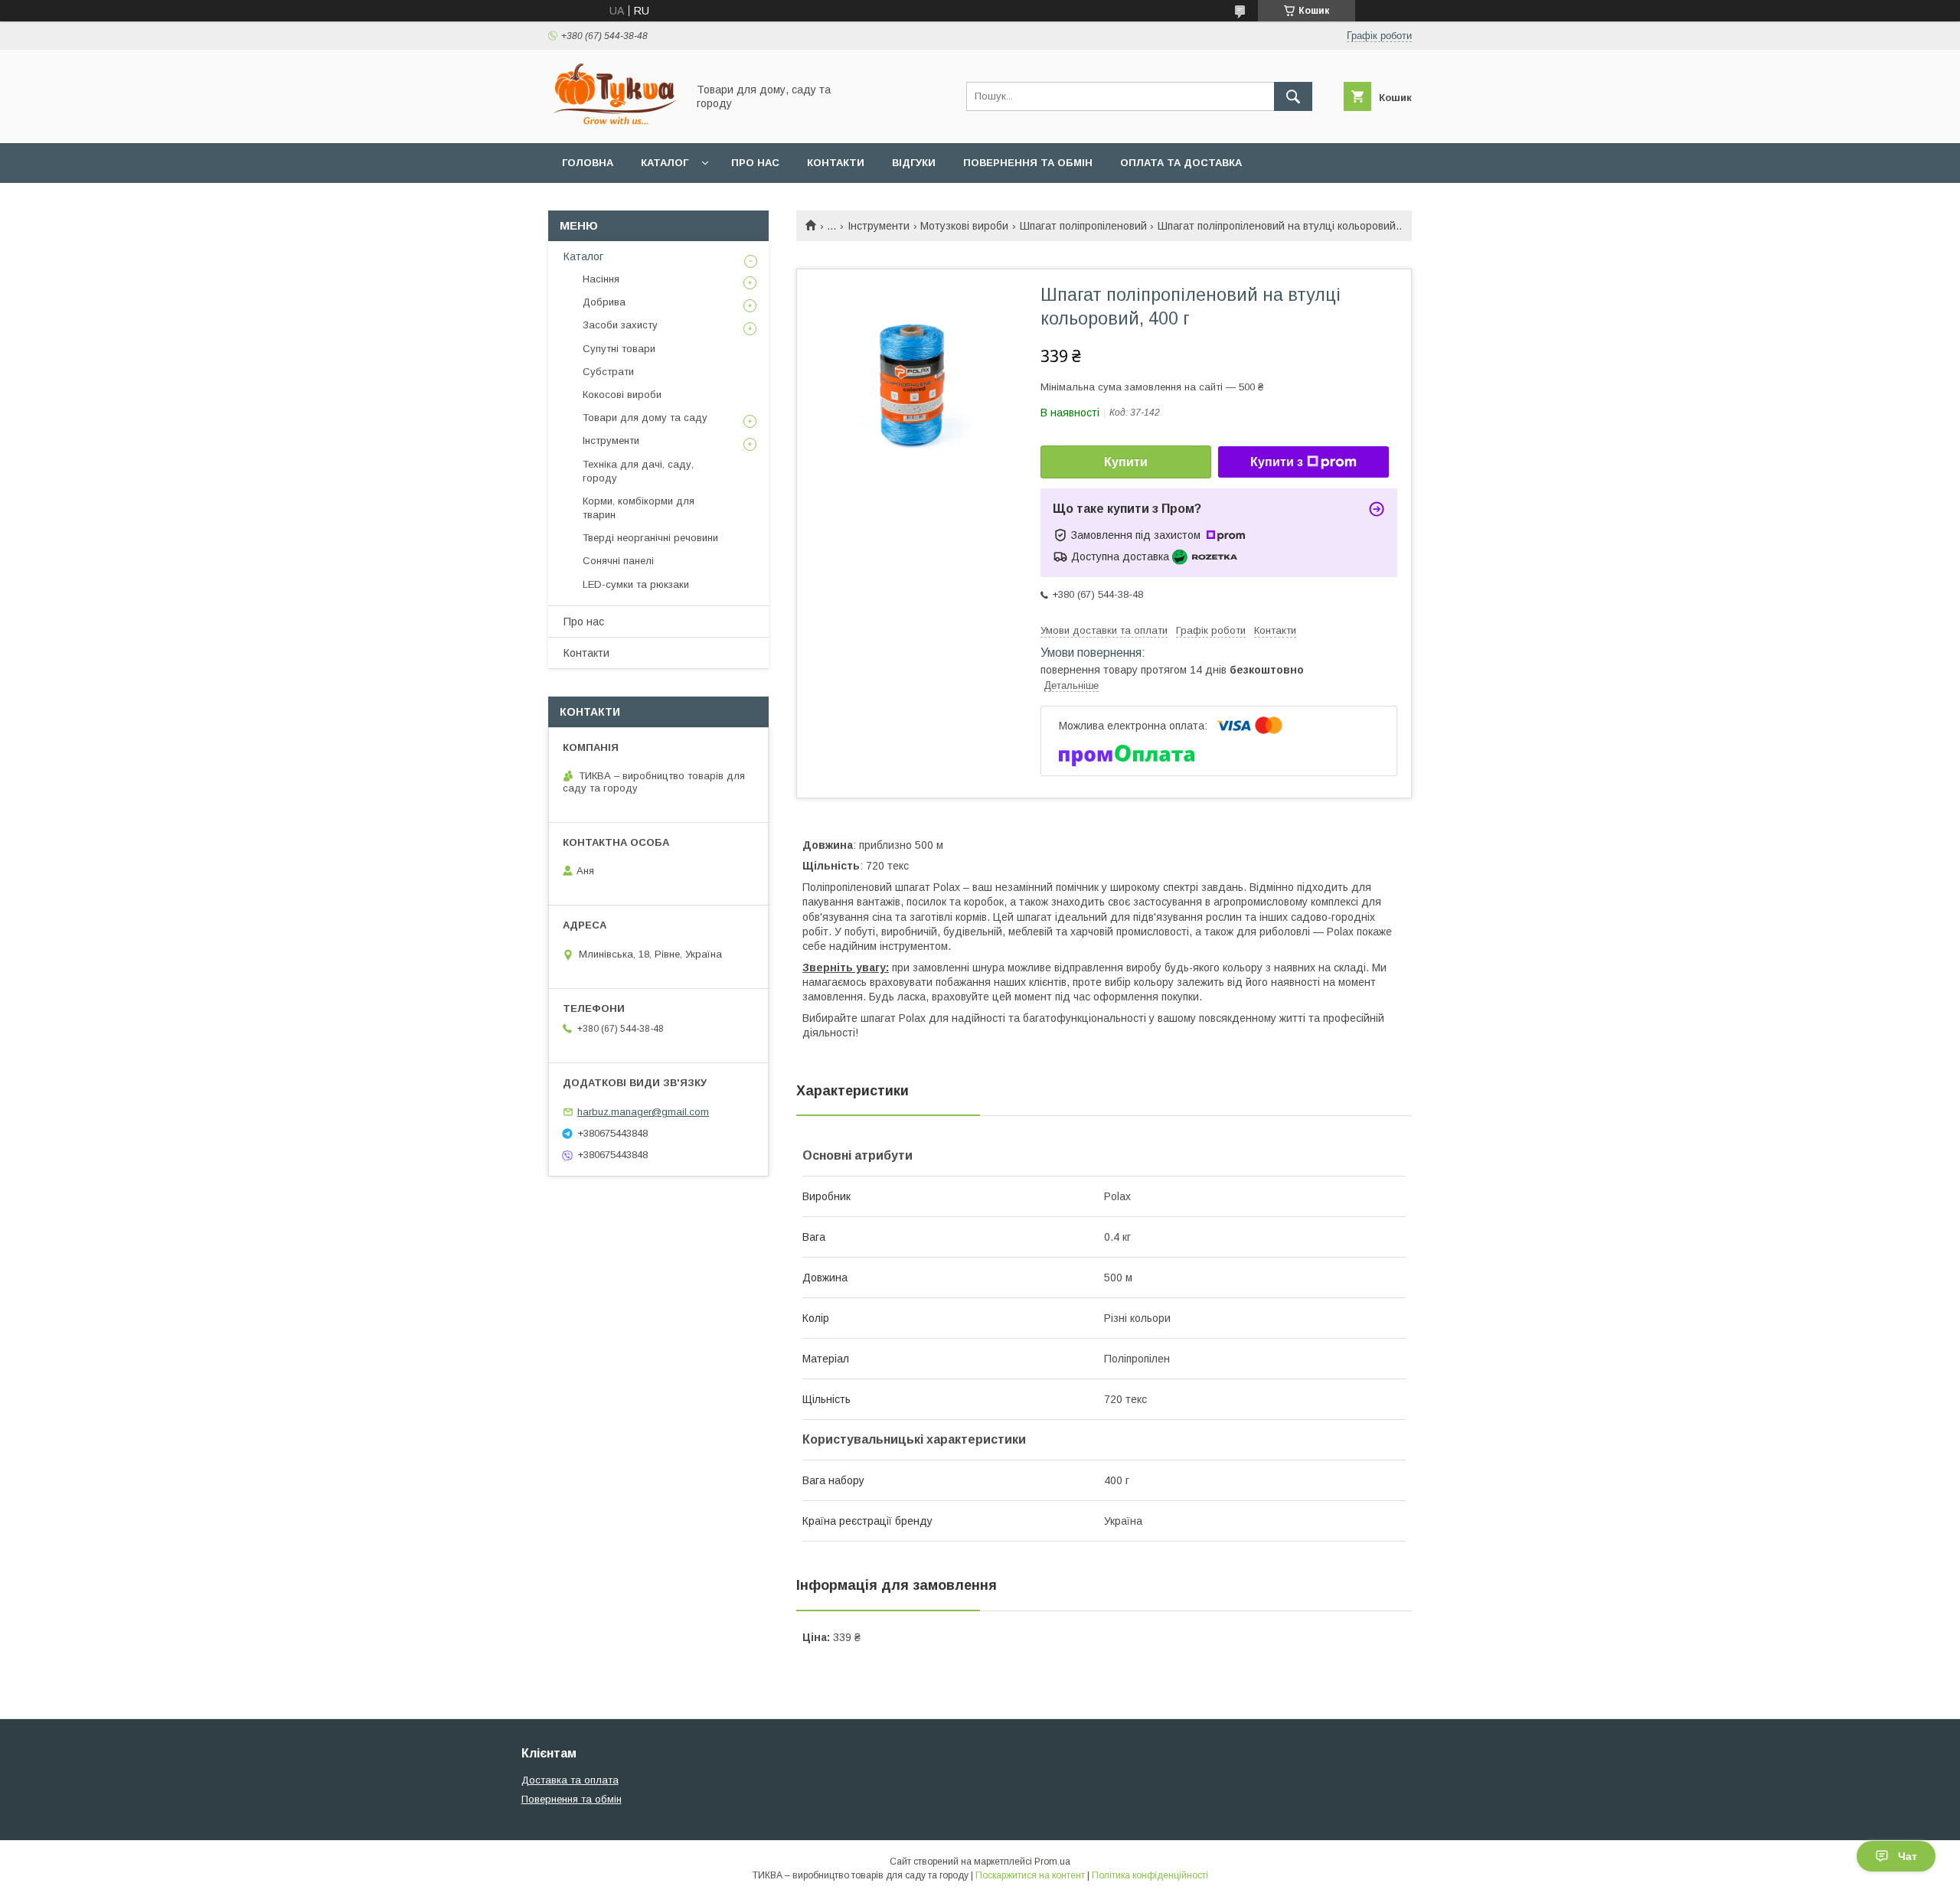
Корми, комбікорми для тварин (639, 508)
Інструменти (879, 226)
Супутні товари (619, 349)
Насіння (601, 279)
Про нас (755, 163)
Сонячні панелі (618, 561)
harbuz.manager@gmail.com (643, 1112)
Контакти (836, 163)
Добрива (604, 302)
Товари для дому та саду (645, 418)
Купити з (1277, 462)
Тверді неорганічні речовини (650, 538)
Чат (1908, 1856)
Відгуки (914, 163)
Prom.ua (1052, 1862)
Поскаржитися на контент (1030, 1875)
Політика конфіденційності (1150, 1875)
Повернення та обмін (1028, 163)
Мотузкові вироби (964, 226)
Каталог (665, 163)
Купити (1126, 462)
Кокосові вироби (622, 395)
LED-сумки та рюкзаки (636, 584)
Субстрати (608, 372)
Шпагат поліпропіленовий (1083, 226)
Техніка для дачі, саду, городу (638, 471)
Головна (588, 163)
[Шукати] (1293, 96)
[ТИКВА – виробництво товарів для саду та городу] (613, 123)
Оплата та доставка (1181, 163)
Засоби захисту (620, 325)
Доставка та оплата (570, 1780)
